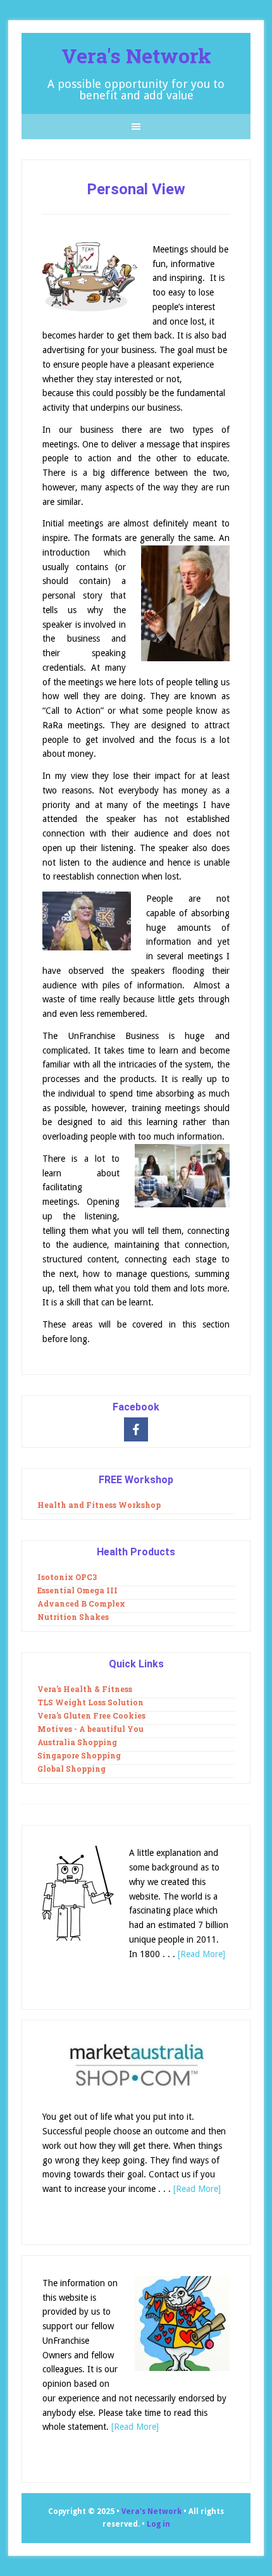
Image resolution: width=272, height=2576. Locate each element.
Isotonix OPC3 (67, 1577)
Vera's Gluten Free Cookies (91, 1715)
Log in (158, 2524)
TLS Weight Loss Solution (90, 1702)
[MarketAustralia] (136, 2068)
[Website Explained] (78, 1895)
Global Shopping (71, 1769)
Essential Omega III (77, 1590)
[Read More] (201, 1954)
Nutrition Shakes (73, 1617)
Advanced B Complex (81, 1603)
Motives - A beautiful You (90, 1729)
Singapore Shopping (79, 1755)
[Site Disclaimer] (182, 2326)
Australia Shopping (77, 1742)
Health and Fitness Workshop (99, 1505)
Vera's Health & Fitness (85, 1689)
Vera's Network (136, 55)
